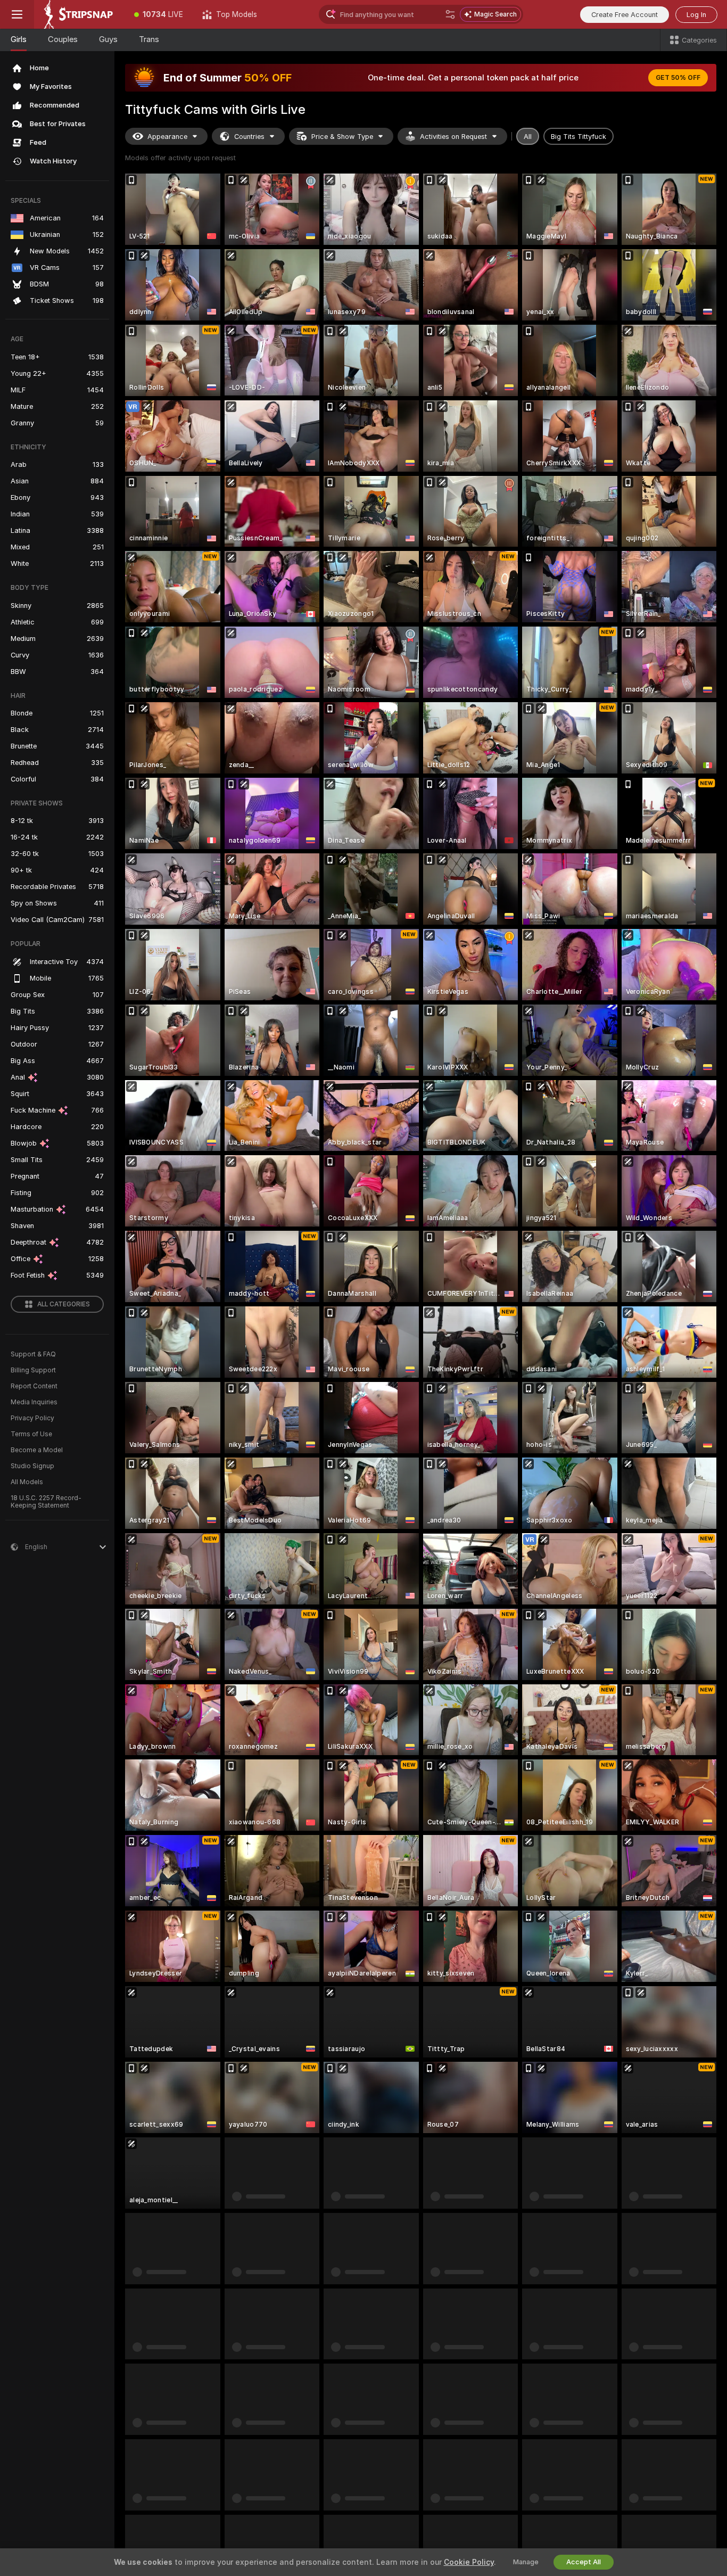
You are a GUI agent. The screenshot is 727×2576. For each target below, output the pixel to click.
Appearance (167, 137)
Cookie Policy (469, 2562)
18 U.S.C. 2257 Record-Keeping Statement (46, 1502)
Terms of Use (31, 1434)
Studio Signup (32, 1466)
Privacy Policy (32, 1418)
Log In (696, 15)
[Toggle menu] (17, 14)
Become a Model (37, 1450)
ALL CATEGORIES (64, 1304)
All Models (27, 1482)
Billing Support (33, 1370)
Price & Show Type (342, 137)
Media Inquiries (34, 1402)
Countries (249, 137)
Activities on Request (453, 137)
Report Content (34, 1386)
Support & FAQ (33, 1354)
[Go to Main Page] (79, 14)
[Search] (450, 14)
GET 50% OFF (678, 78)
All (528, 137)
